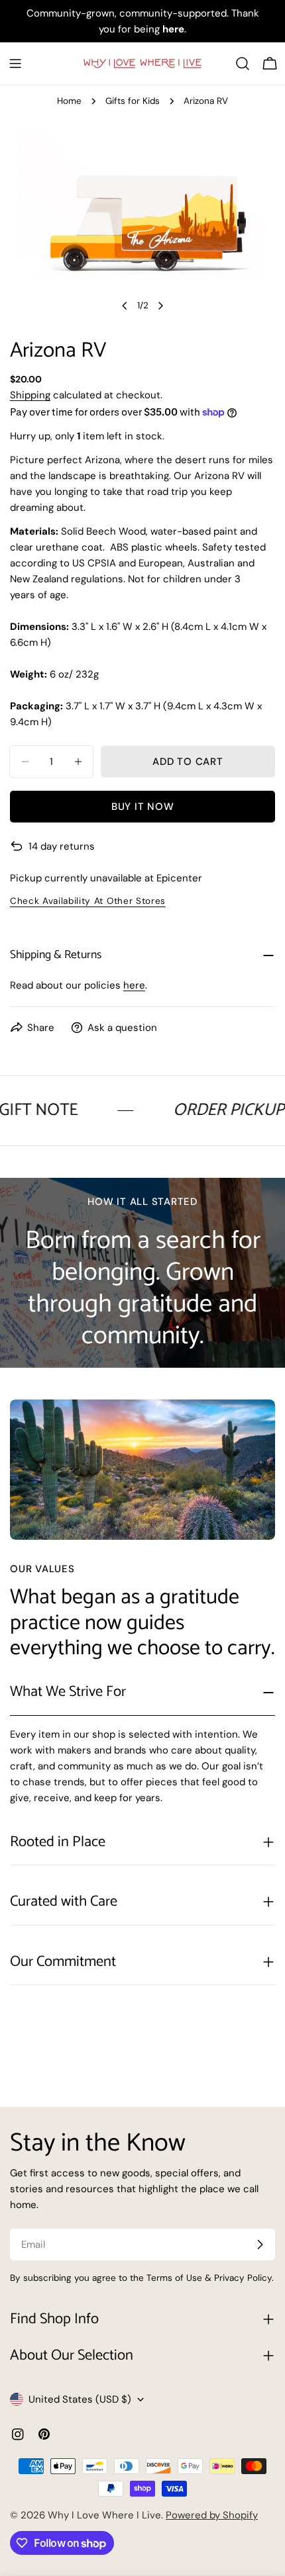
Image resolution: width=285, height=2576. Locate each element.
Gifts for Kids (133, 101)
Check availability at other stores (88, 901)
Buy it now (143, 807)
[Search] (243, 64)
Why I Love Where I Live (104, 2515)
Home (69, 101)
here (134, 985)
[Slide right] (160, 306)
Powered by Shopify (212, 2515)
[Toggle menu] (15, 64)
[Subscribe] (260, 2244)
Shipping (30, 395)
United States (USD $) (80, 2399)
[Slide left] (125, 306)
